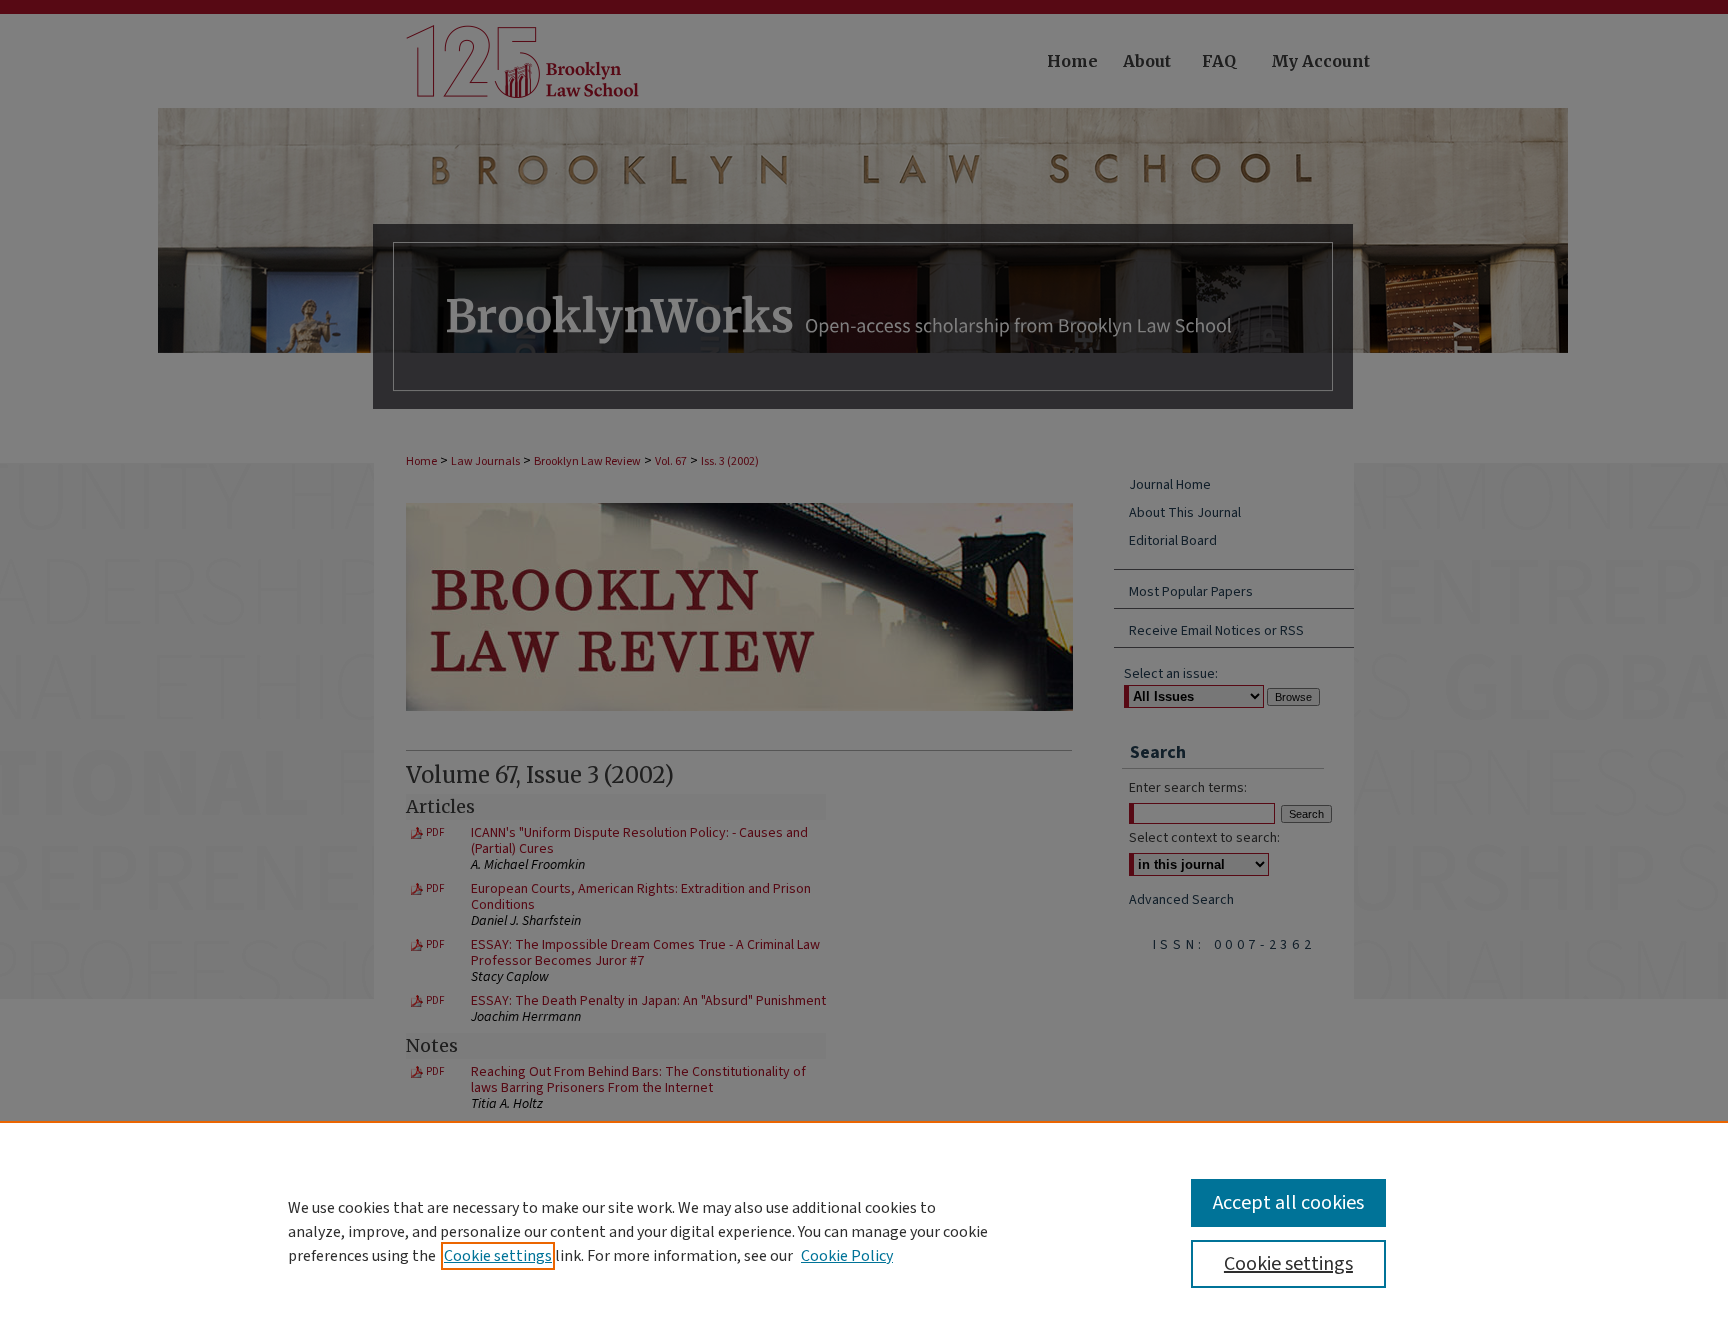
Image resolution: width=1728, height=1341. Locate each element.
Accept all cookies (1288, 1203)
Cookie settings (498, 1256)
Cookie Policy (847, 1256)
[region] (864, 1231)
